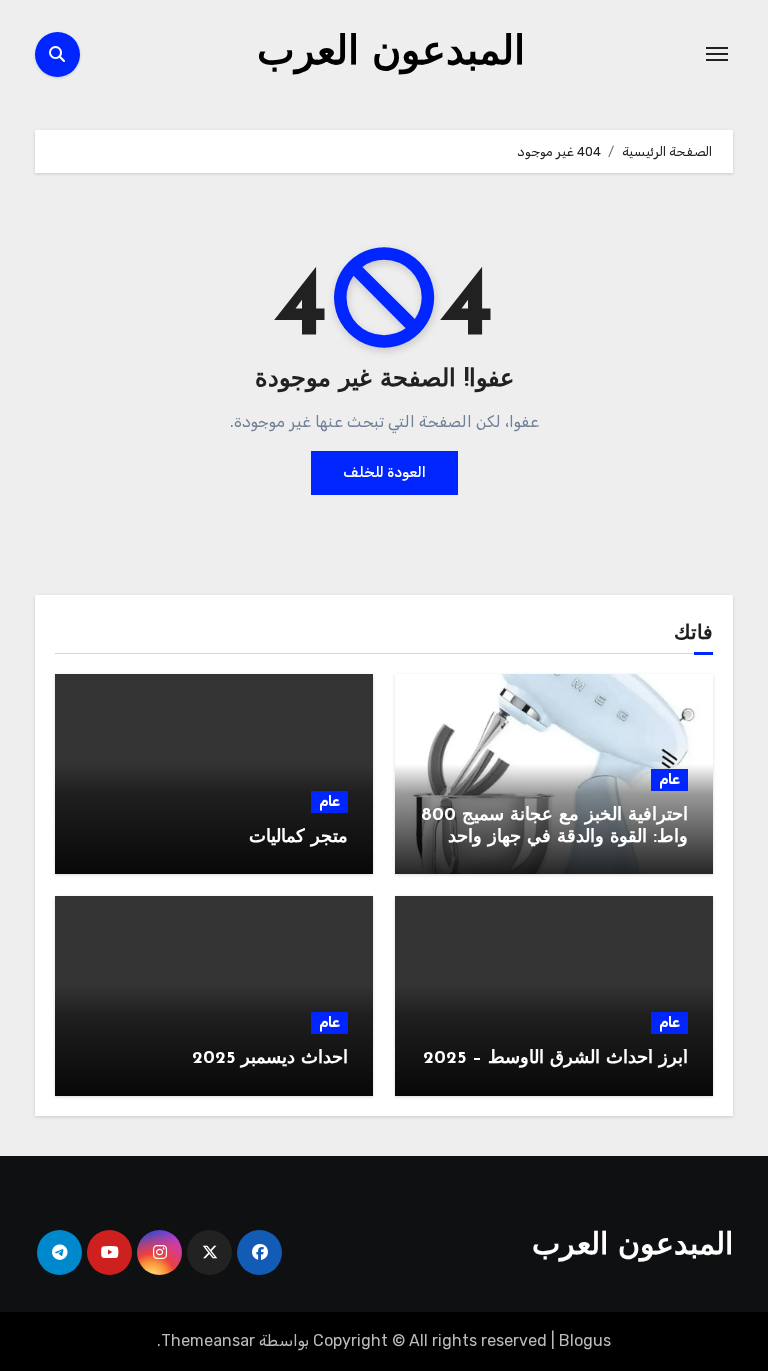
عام (669, 779)
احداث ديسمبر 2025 (270, 1059)
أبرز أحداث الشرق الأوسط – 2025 (555, 1059)
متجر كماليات (298, 838)
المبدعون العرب (391, 54)
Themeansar (208, 1340)
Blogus (585, 1340)
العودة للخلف (384, 472)
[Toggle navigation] (717, 54)
